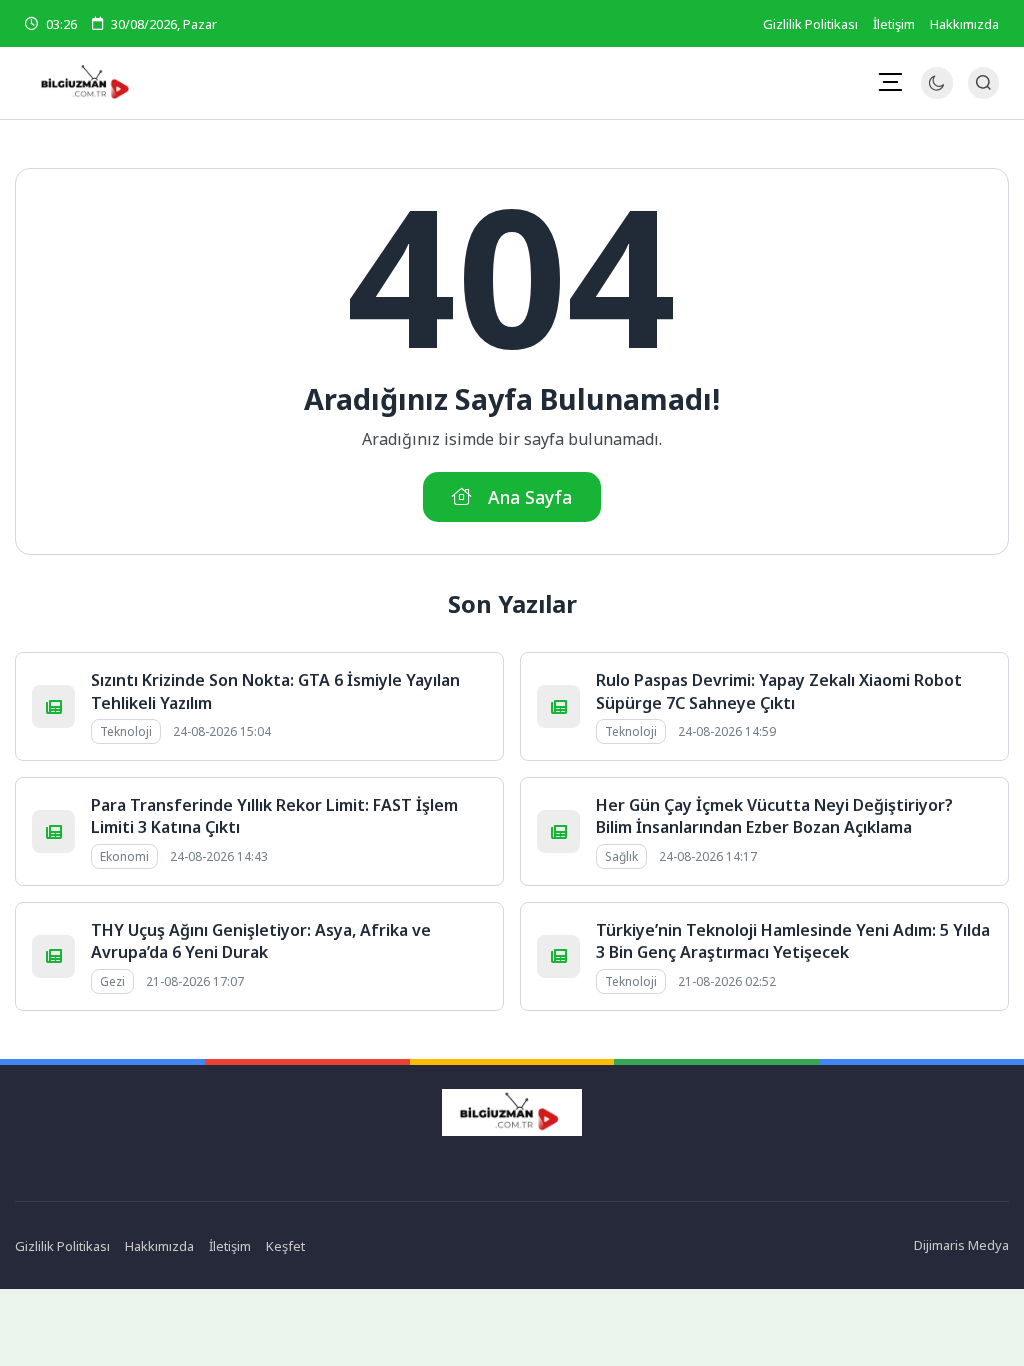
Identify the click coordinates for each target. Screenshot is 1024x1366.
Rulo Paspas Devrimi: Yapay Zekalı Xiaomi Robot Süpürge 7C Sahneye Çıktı (779, 691)
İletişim (894, 24)
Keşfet (285, 1246)
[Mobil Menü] (890, 82)
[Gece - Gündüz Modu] (936, 93)
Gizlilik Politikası (810, 24)
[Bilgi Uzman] (187, 83)
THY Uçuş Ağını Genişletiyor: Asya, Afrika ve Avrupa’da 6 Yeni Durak (261, 941)
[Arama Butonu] (983, 82)
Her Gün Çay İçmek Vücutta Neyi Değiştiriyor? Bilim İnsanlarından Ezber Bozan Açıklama (774, 816)
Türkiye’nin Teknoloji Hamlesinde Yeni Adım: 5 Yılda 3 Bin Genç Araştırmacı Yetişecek (793, 941)
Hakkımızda (964, 24)
